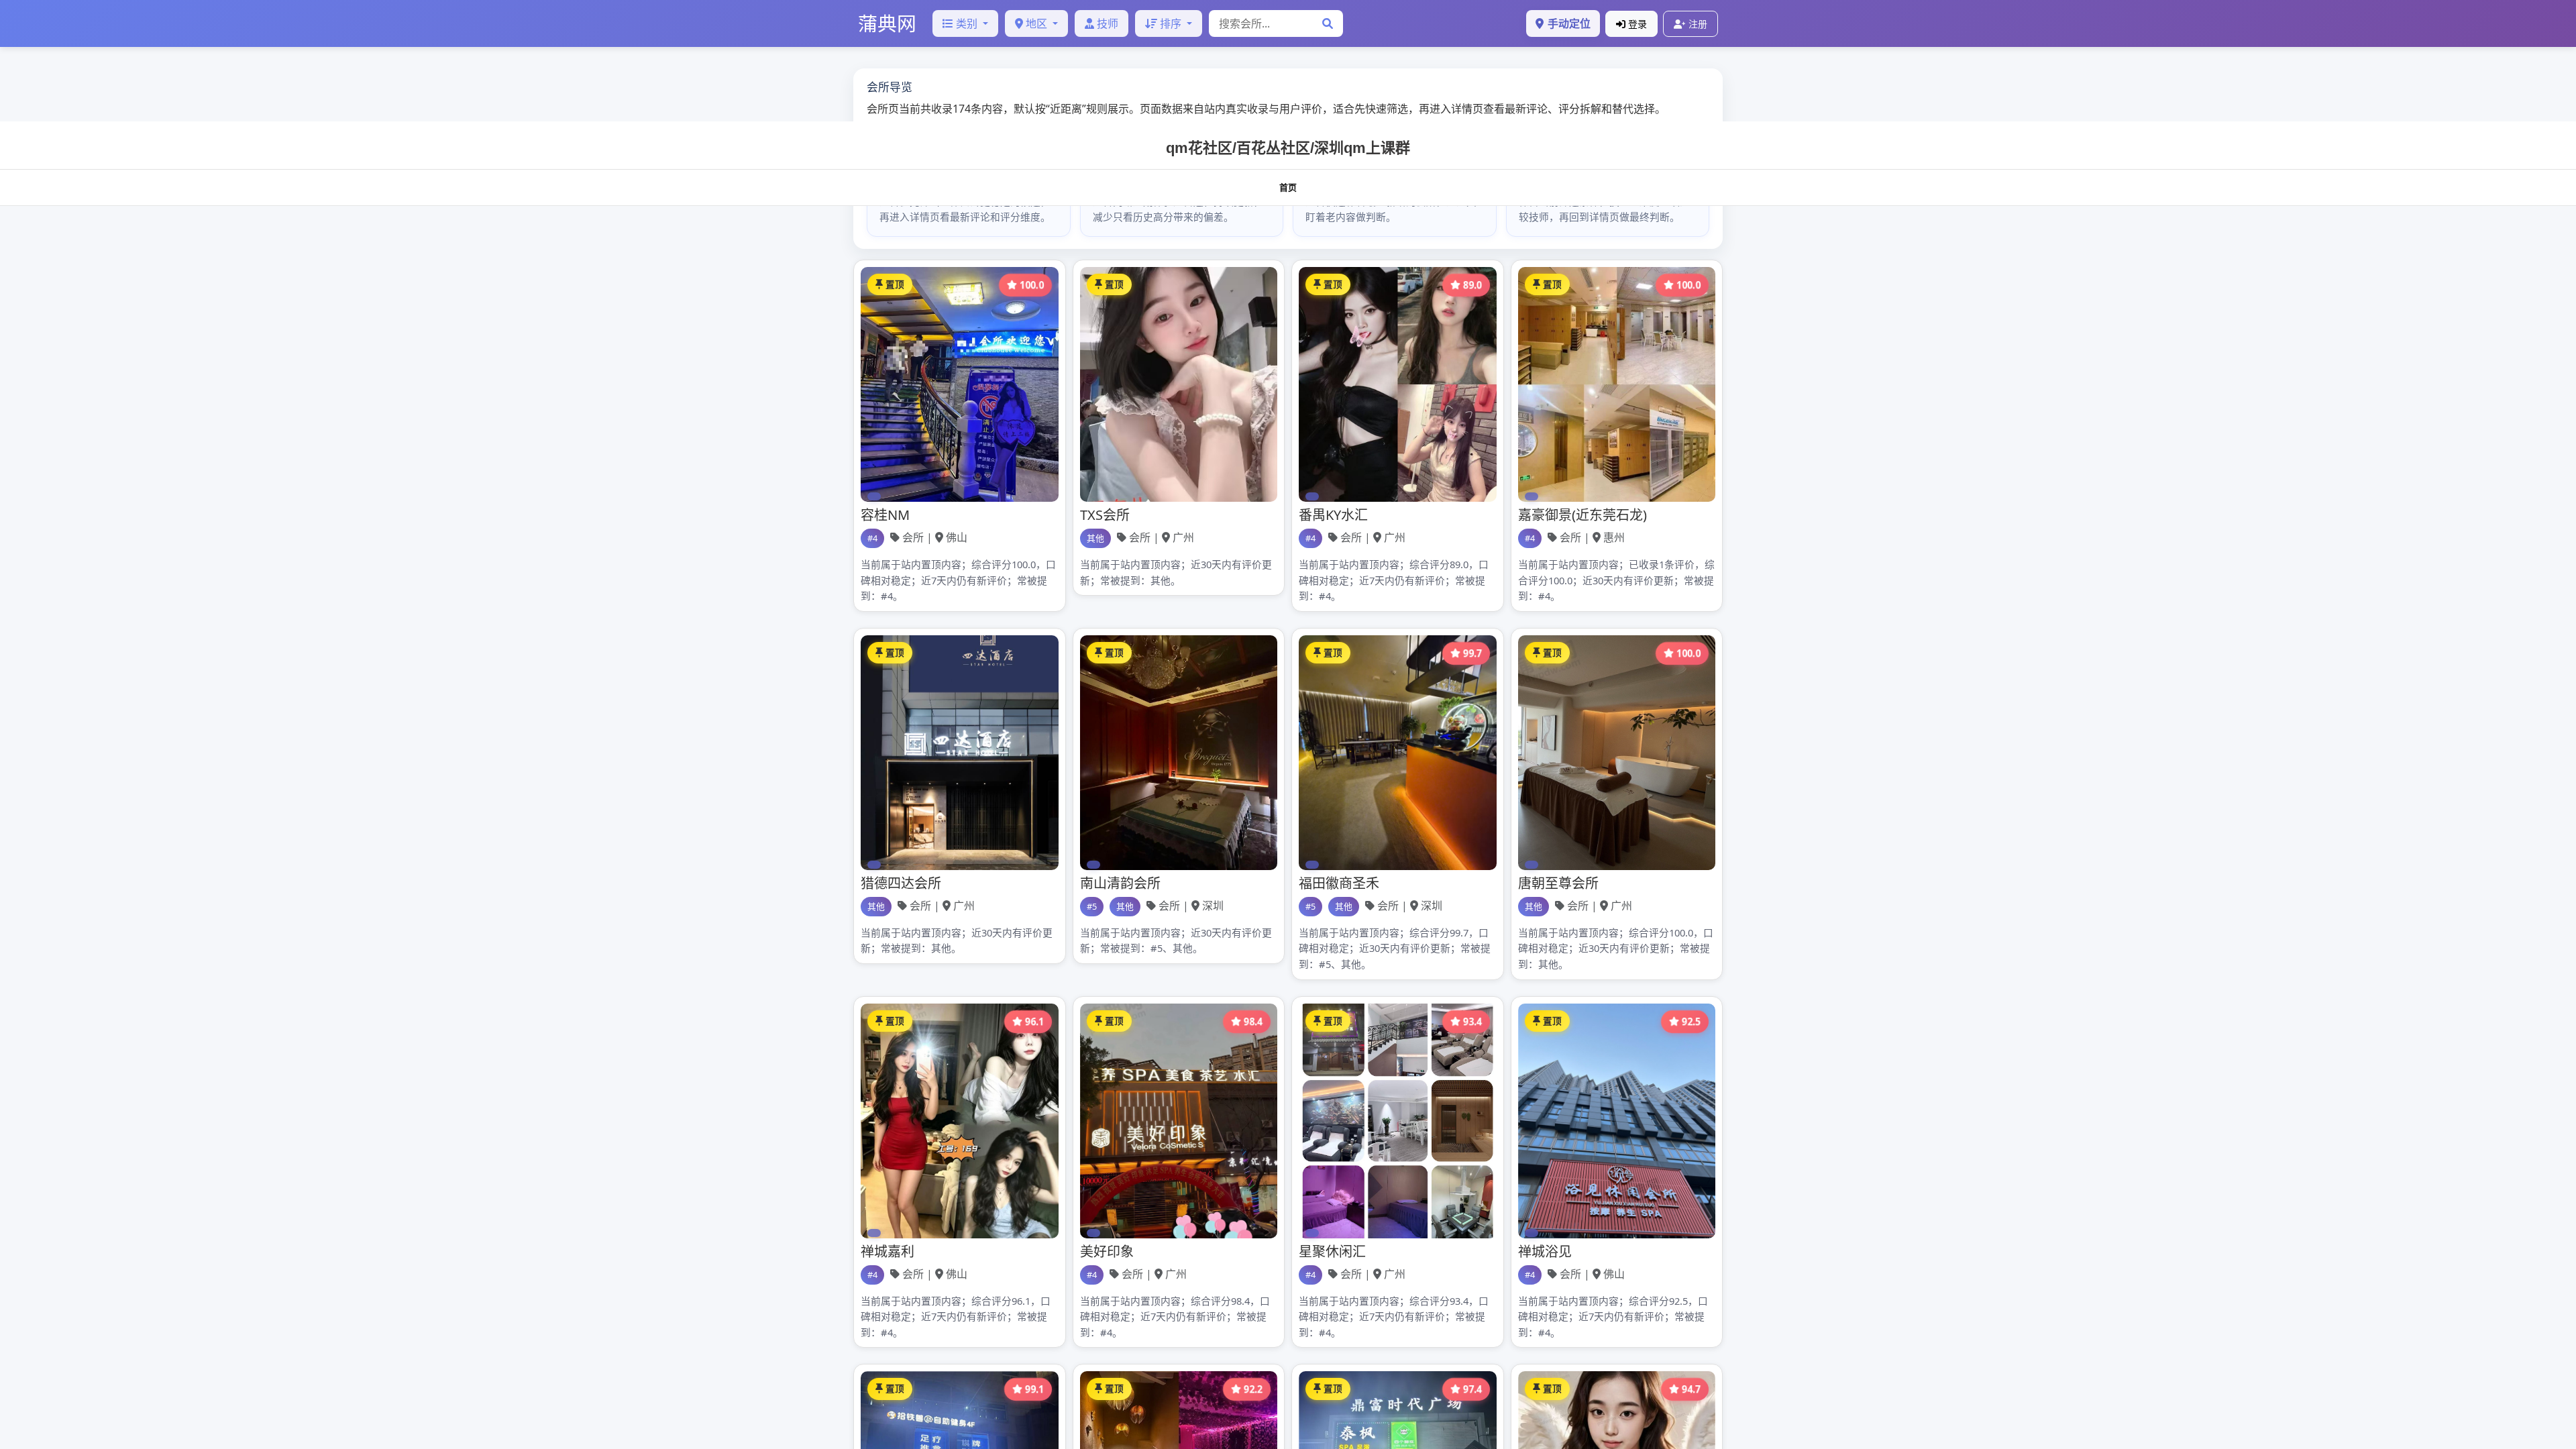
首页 (1288, 187)
